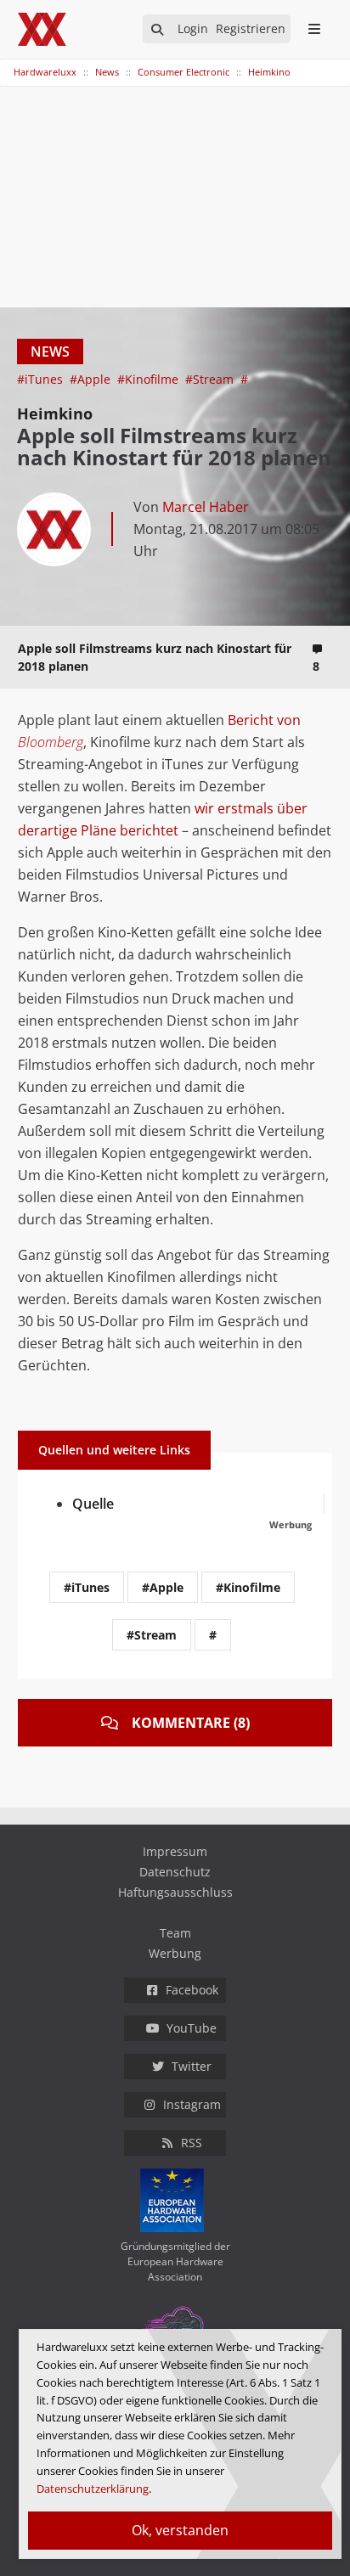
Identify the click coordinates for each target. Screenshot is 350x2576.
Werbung (175, 1953)
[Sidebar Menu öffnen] (314, 29)
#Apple (92, 379)
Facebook (192, 1990)
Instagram (192, 2104)
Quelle (93, 1504)
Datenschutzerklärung (93, 2489)
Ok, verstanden (180, 2530)
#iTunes (42, 379)
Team (175, 1933)
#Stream (211, 379)
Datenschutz (175, 1872)
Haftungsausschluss (175, 1892)
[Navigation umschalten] (11, 64)
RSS (192, 2143)
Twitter (192, 2066)
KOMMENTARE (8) (191, 1723)
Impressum (175, 1851)
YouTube (192, 2028)
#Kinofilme (150, 379)
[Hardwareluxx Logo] (43, 29)
